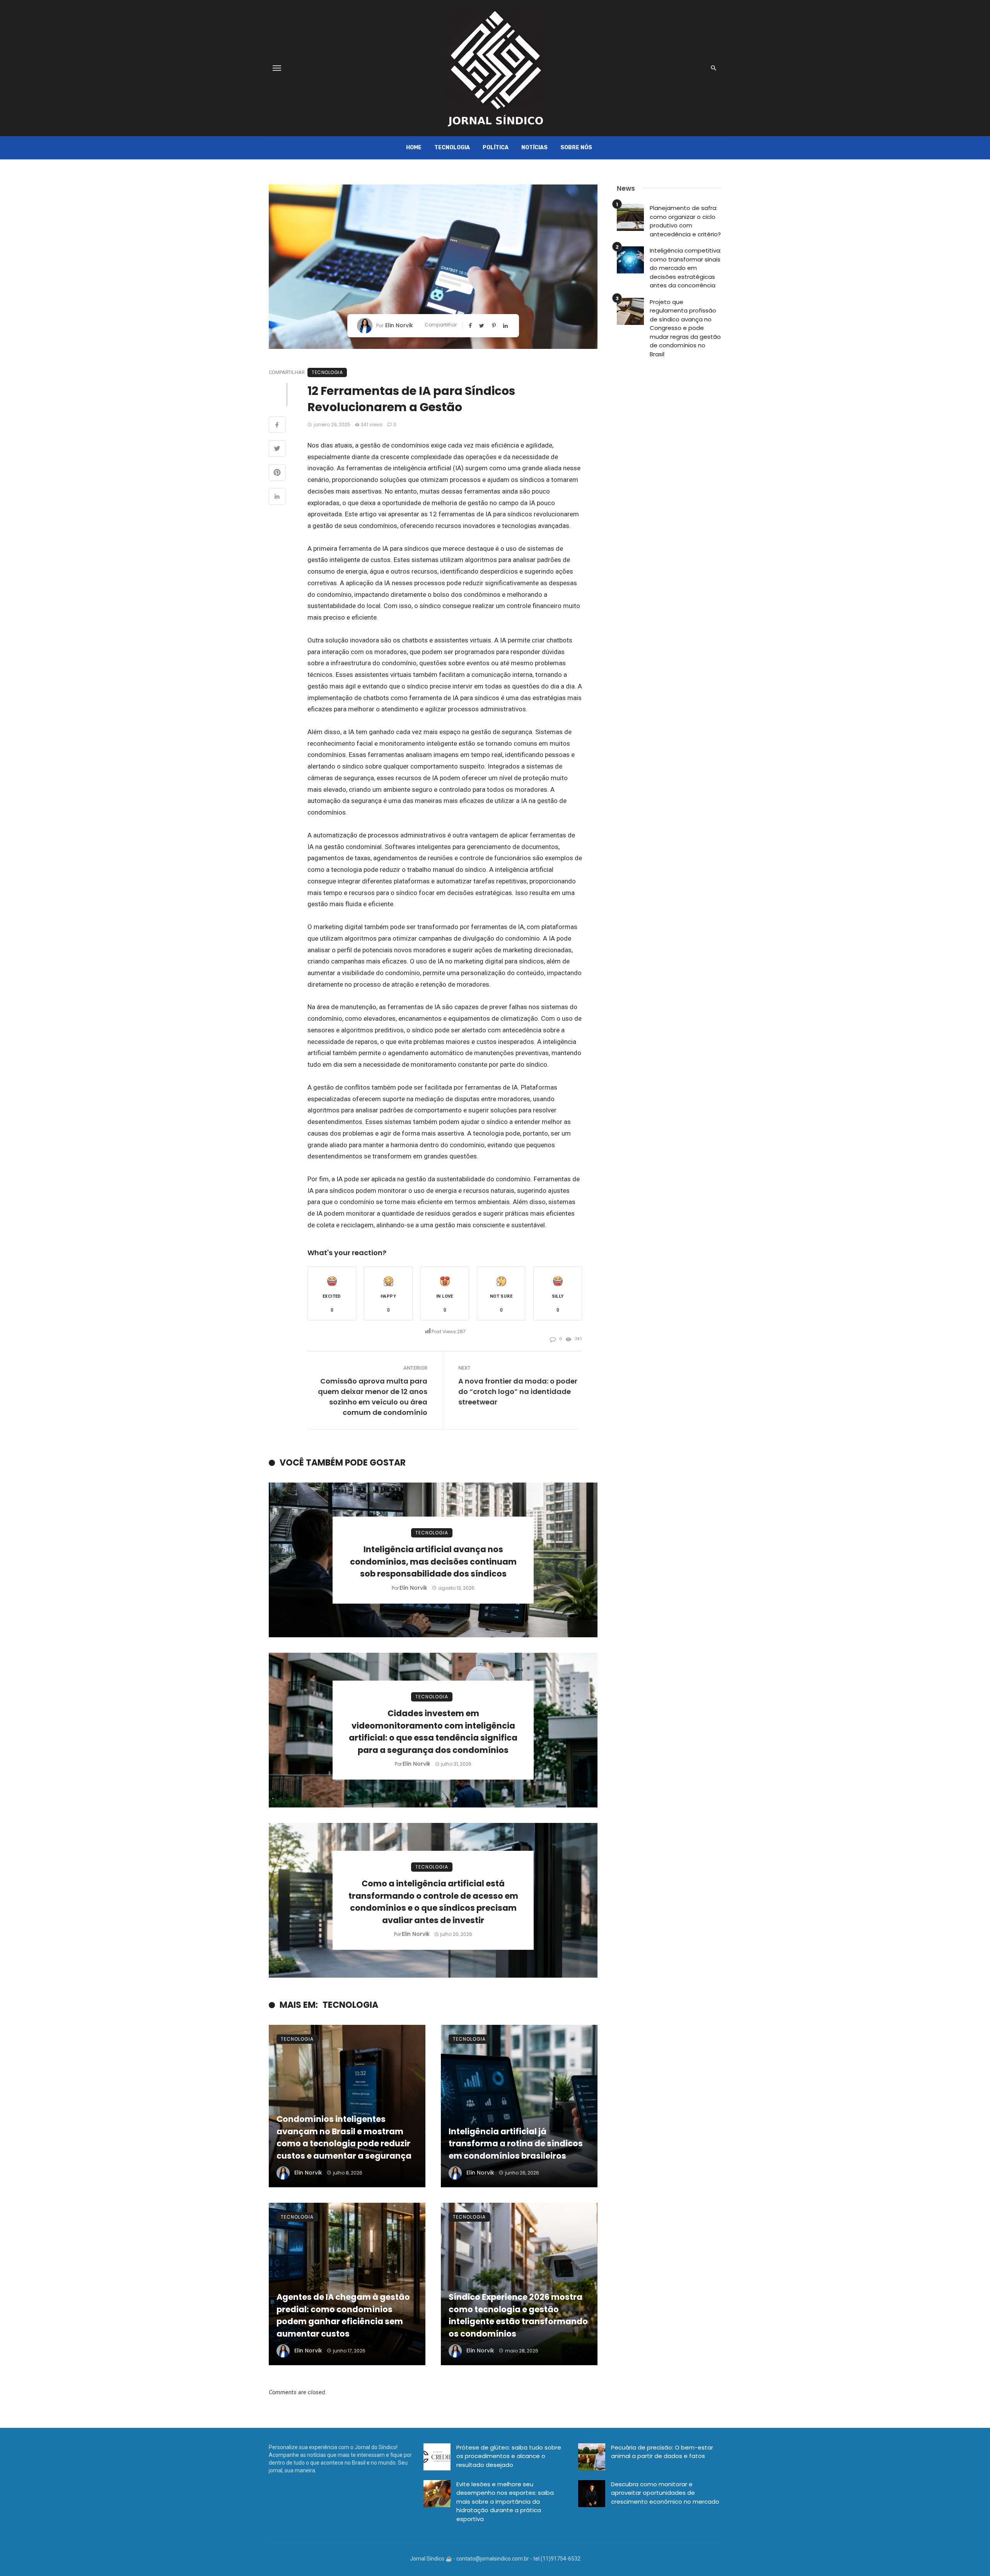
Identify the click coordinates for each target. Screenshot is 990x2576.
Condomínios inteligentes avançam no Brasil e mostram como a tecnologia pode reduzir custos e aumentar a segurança (344, 2137)
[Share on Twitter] (277, 449)
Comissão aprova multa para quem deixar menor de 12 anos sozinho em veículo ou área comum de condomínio (373, 1397)
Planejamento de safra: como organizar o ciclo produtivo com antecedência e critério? (685, 221)
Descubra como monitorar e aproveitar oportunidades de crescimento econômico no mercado (665, 2493)
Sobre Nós (576, 148)
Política (496, 148)
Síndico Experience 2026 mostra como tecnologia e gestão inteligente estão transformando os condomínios (518, 2315)
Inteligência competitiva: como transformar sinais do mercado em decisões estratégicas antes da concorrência (685, 268)
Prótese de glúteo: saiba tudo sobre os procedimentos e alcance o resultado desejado (509, 2456)
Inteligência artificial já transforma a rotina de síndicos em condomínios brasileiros (516, 2144)
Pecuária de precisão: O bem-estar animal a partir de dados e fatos (662, 2452)
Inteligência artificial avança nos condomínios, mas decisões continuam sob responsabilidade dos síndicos (433, 1561)
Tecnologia (452, 148)
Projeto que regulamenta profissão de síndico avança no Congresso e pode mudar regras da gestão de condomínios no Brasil (685, 328)
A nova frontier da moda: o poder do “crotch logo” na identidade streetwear (518, 1391)
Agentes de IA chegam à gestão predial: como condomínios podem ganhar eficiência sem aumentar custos (343, 2315)
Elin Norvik (399, 325)
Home (414, 148)
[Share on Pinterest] (277, 473)
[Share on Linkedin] (277, 497)
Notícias (534, 148)
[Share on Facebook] (277, 426)
